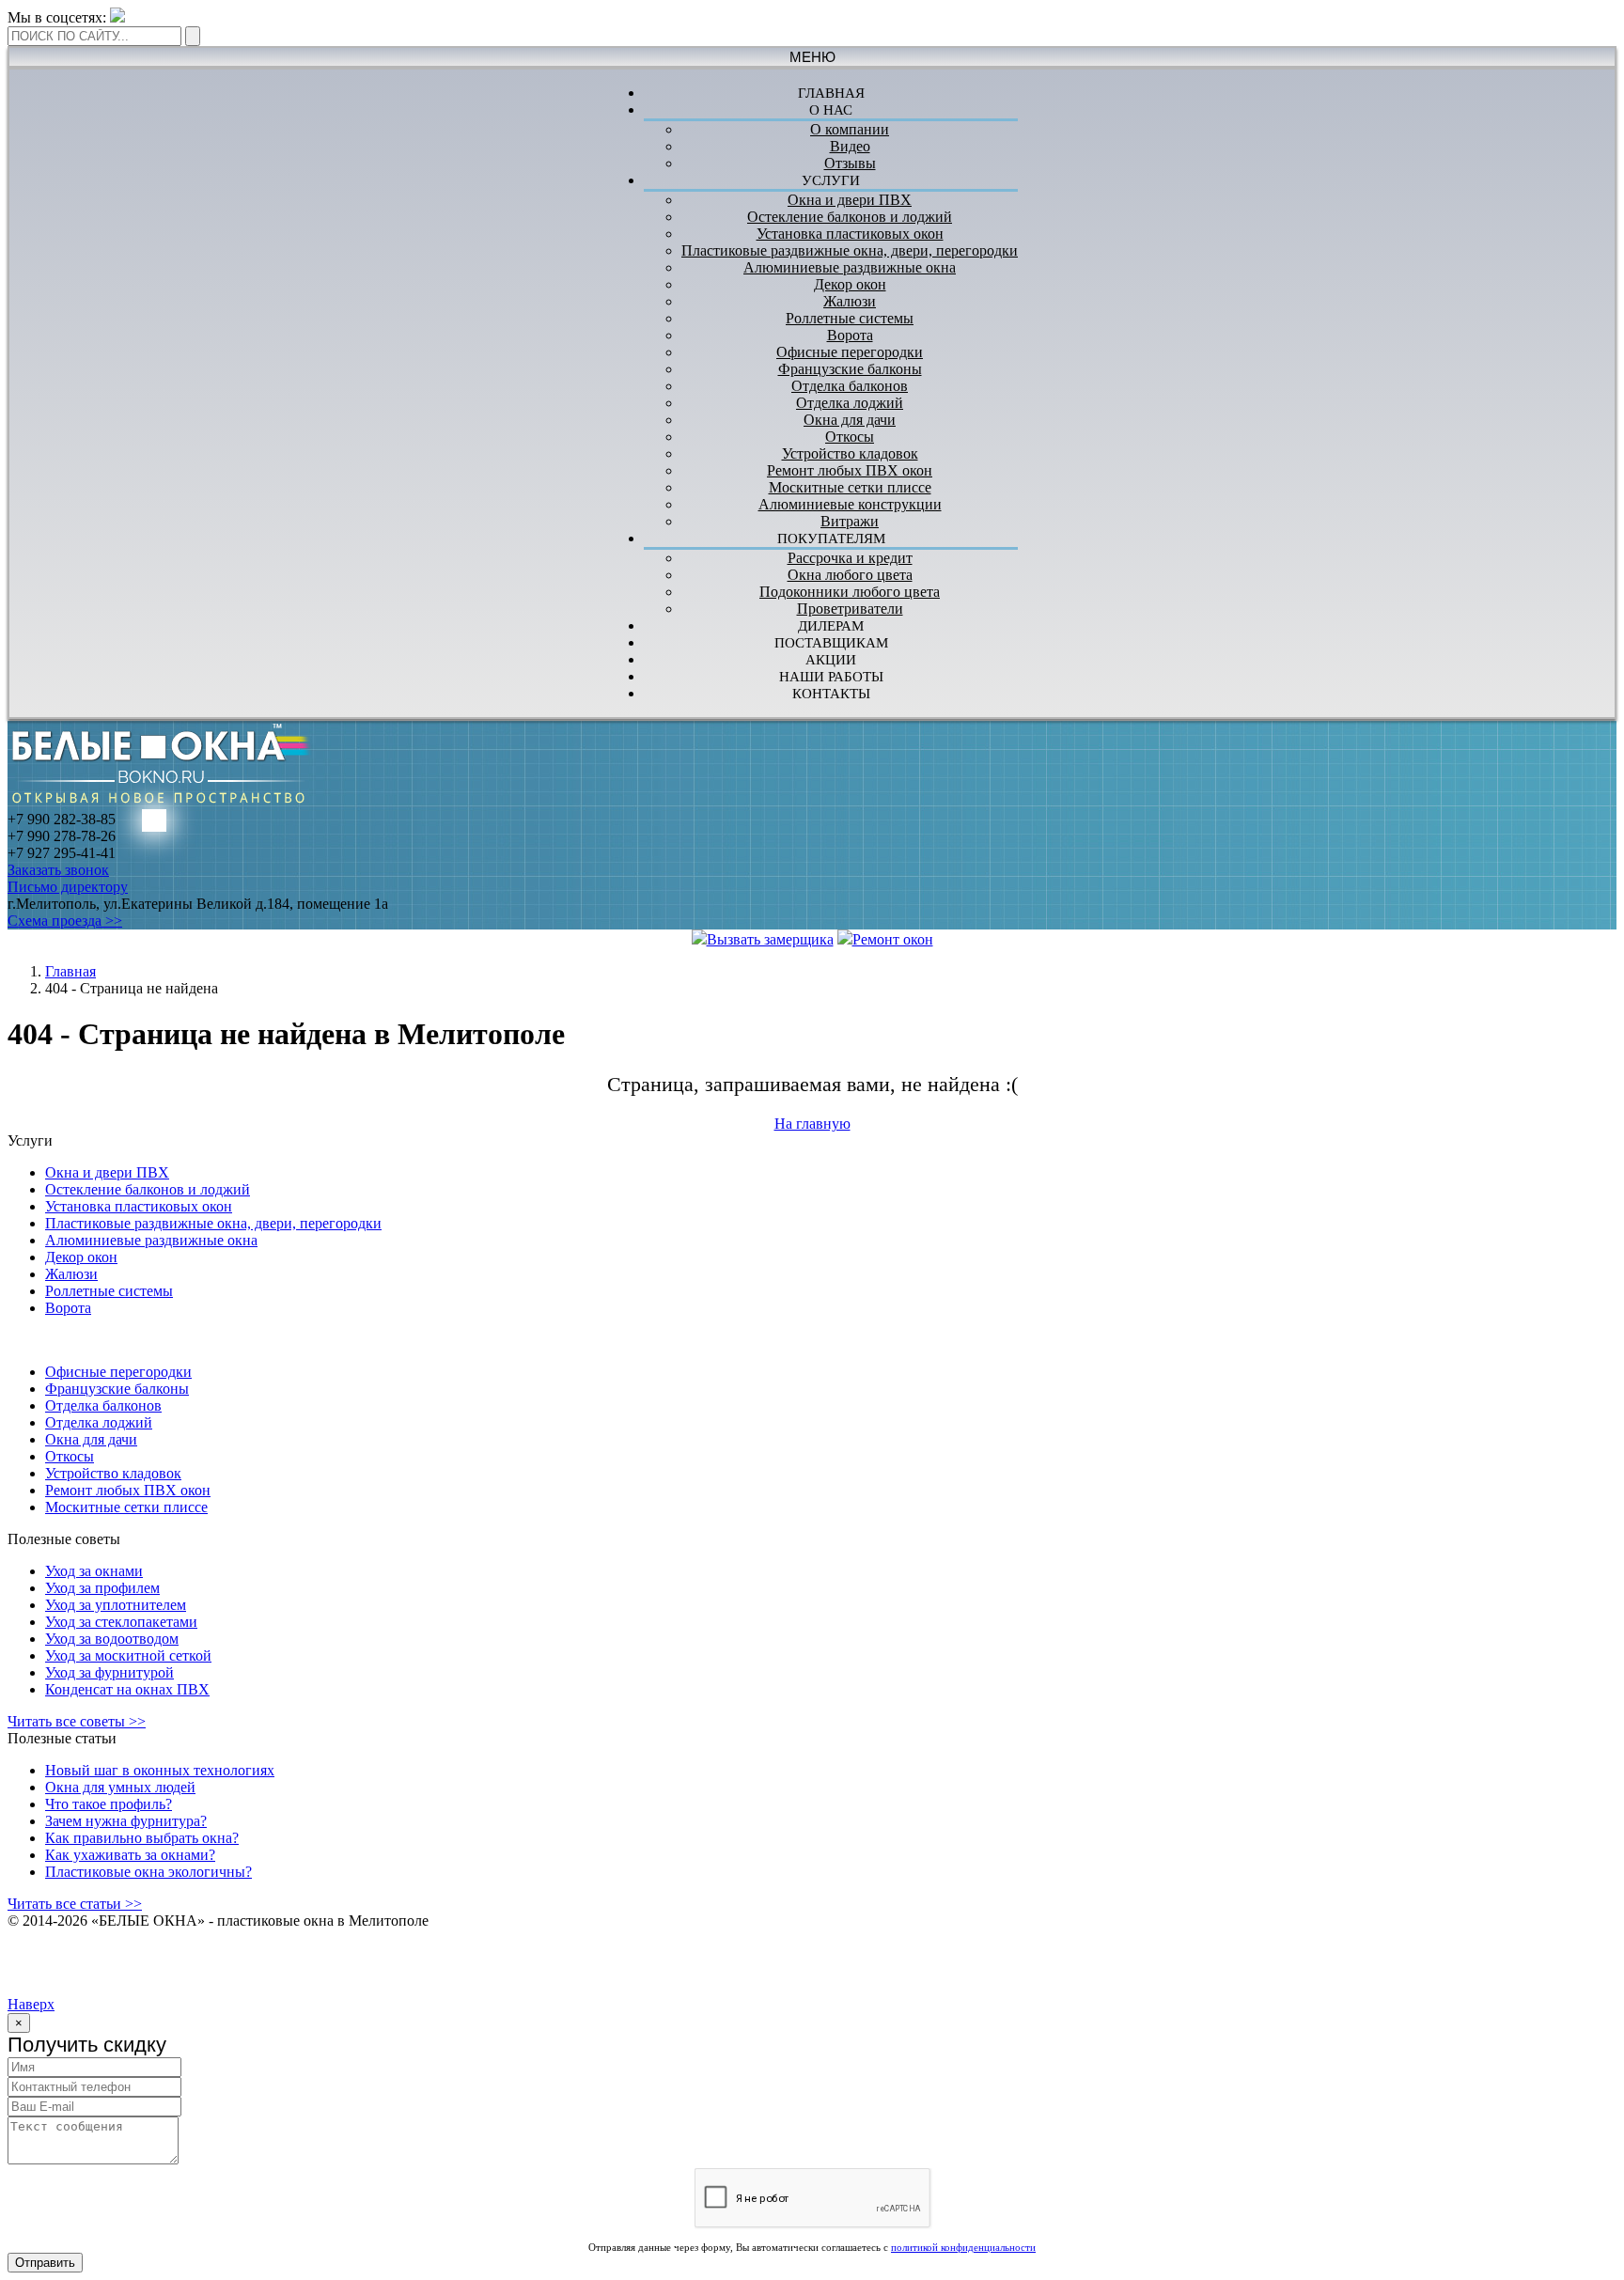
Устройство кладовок (850, 453)
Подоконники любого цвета (850, 592)
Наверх (31, 2004)
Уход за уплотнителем (116, 1605)
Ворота (850, 335)
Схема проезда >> (65, 921)
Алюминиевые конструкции (850, 504)
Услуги (831, 180)
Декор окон (850, 284)
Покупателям (831, 539)
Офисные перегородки (850, 352)
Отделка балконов (850, 386)
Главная (70, 971)
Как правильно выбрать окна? (142, 1838)
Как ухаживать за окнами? (130, 1855)
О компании (850, 129)
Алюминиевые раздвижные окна (850, 267)
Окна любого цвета (850, 575)
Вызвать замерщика (770, 939)
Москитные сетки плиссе (850, 487)
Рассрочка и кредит (850, 558)
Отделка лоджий (850, 403)
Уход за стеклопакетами (121, 1622)
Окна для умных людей (120, 1787)
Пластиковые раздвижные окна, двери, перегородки (850, 250)
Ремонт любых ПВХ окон (850, 470)
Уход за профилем (102, 1588)
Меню (812, 57)
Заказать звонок (58, 870)
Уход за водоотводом (112, 1639)
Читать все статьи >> (75, 1904)
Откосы (850, 437)
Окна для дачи (850, 420)
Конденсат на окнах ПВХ (127, 1689)
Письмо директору (68, 887)
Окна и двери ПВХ (850, 200)
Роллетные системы (850, 318)
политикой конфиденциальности (963, 2247)
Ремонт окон (893, 939)
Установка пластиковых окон (850, 234)
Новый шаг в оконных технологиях (160, 1770)
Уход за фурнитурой (109, 1672)
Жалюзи (850, 301)
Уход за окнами (94, 1571)
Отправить (45, 2263)
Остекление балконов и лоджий (850, 217)
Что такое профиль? (109, 1804)
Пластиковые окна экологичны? (148, 1872)
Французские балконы (850, 369)
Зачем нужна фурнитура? (126, 1821)
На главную (812, 1124)
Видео (850, 146)
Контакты (831, 694)
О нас (831, 110)
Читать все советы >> (77, 1721)
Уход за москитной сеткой (128, 1655)
